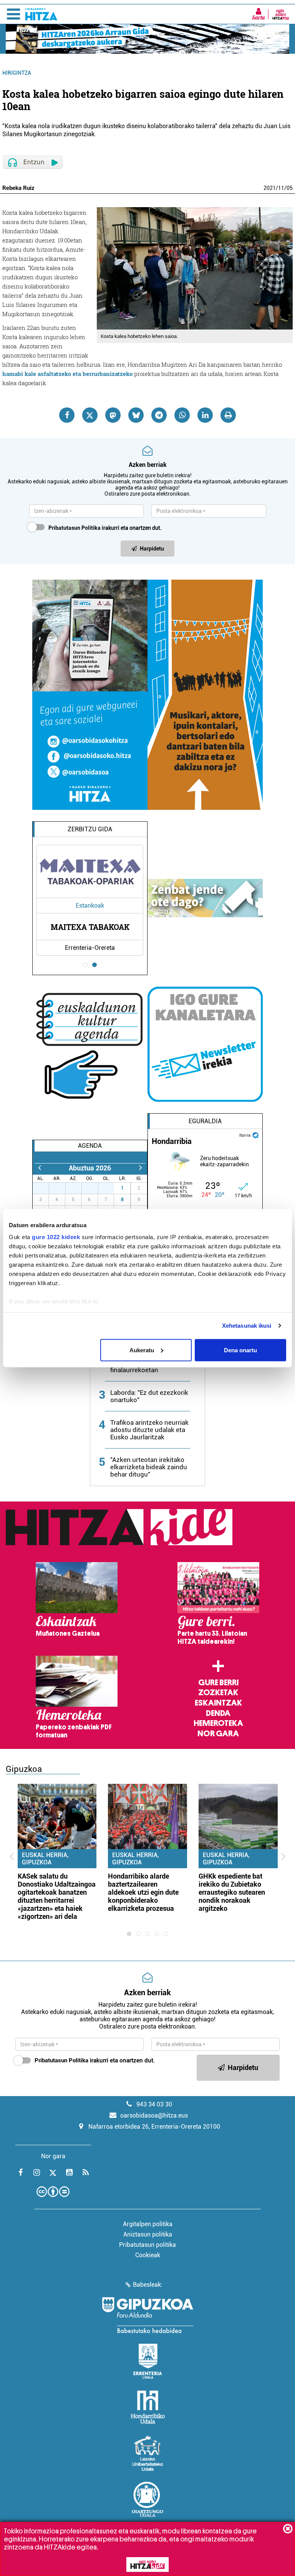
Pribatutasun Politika (75, 528)
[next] (140, 1168)
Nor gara (218, 1734)
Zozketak (218, 1693)
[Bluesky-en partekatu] (136, 415)
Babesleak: (148, 2285)
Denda (218, 1713)
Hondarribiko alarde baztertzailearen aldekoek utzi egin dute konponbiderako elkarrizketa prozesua (143, 1892)
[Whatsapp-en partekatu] (182, 415)
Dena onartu (240, 1350)
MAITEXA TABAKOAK (90, 927)
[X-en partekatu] (90, 415)
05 (290, 188)
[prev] (39, 1168)
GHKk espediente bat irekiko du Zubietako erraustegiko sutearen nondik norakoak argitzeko (232, 1892)
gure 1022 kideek (56, 1237)
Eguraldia (205, 1121)
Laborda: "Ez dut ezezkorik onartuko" (149, 1396)
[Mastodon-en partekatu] (113, 415)
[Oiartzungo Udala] (147, 2499)
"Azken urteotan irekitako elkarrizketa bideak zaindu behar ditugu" (149, 1467)
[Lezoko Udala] (148, 2453)
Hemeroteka (218, 1723)
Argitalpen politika (148, 2224)
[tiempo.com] (255, 1135)
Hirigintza (17, 73)
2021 (270, 188)
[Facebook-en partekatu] (67, 415)
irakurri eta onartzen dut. (105, 528)
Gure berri (218, 1683)
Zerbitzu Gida (90, 829)
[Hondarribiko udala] (148, 2407)
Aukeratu (142, 1350)
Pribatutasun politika (147, 2245)
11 (281, 188)
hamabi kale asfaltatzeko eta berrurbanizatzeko (67, 374)
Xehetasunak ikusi (247, 1326)
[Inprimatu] (228, 415)
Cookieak (148, 2255)
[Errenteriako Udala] (148, 2361)
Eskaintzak (218, 1703)
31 (110, 1188)
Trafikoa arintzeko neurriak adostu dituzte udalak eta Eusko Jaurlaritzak (149, 1430)
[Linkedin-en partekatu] (205, 415)
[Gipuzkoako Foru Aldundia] (147, 2315)
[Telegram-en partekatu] (159, 415)
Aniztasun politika (148, 2234)
